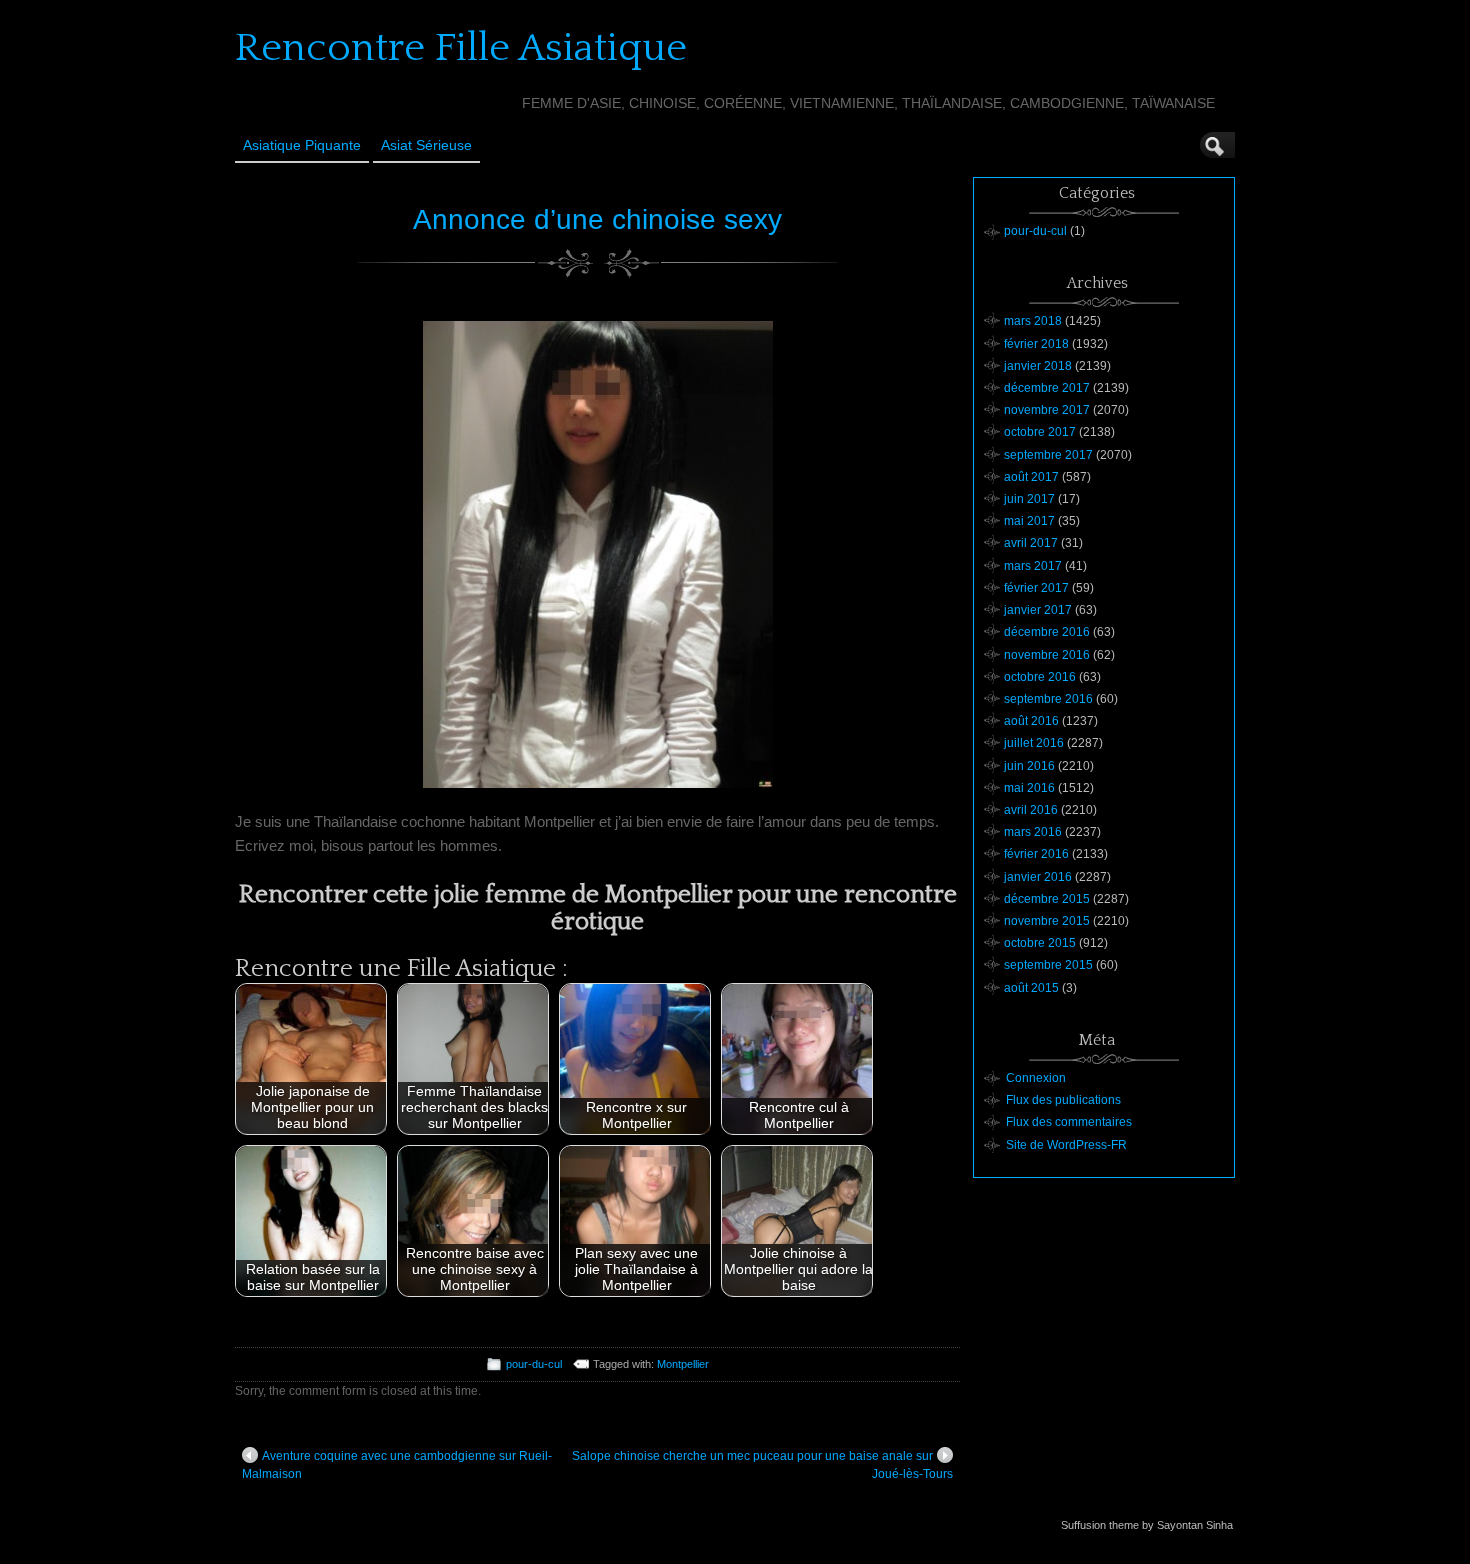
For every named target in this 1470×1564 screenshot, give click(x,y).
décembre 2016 (1047, 632)
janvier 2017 (1038, 610)
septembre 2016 (1048, 699)
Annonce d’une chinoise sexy (597, 219)
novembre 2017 (1047, 410)
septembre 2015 (1048, 965)
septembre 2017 (1048, 455)
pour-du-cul (534, 1364)
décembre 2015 (1047, 899)
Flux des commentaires (1069, 1122)
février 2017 (1036, 588)
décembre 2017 (1047, 388)
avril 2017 (1031, 543)
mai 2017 (1029, 521)
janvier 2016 (1038, 877)
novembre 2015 (1047, 921)
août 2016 (1031, 721)
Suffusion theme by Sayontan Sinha (1147, 1525)
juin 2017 (1029, 499)
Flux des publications (1063, 1100)
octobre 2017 (1040, 432)
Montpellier (683, 1364)
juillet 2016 (1034, 743)
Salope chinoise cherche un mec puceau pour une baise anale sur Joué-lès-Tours (762, 1465)
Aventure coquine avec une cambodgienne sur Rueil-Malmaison (397, 1465)
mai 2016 (1029, 788)
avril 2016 (1031, 810)
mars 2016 (1033, 832)
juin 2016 (1029, 766)
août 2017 (1031, 477)
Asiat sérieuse (426, 145)
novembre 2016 (1047, 655)
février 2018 (1036, 344)
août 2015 (1031, 988)
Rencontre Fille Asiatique (461, 48)
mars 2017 (1033, 566)
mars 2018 (1033, 321)
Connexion (1036, 1078)
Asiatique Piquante (302, 145)
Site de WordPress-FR (1066, 1145)
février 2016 (1036, 854)
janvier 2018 (1038, 366)
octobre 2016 (1040, 677)
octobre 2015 (1040, 943)
